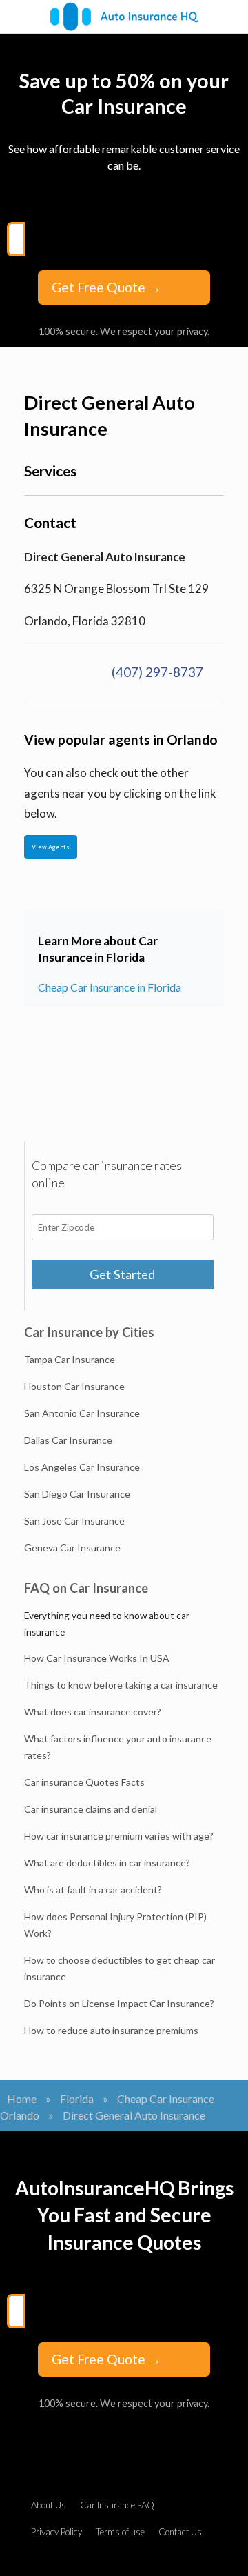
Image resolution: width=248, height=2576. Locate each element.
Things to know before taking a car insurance (121, 1685)
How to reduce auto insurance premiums (111, 2030)
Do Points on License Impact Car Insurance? (119, 2003)
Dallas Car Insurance (68, 1440)
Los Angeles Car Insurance (82, 1467)
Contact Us (180, 2532)
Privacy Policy (56, 2532)
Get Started (122, 1274)
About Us (49, 2505)
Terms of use (120, 2532)
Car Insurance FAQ (117, 2505)
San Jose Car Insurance (74, 1521)
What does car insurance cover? (93, 1712)
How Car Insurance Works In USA (97, 1658)
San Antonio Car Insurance (82, 1413)
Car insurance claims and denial (91, 1809)
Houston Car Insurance (74, 1386)
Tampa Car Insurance (70, 1359)
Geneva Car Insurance (72, 1548)
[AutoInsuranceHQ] (124, 17)
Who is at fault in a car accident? (93, 1890)
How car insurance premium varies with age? (119, 1836)
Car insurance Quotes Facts (84, 1782)
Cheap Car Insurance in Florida (110, 987)
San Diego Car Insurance (77, 1494)
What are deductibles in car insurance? (107, 1863)
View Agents (51, 847)
